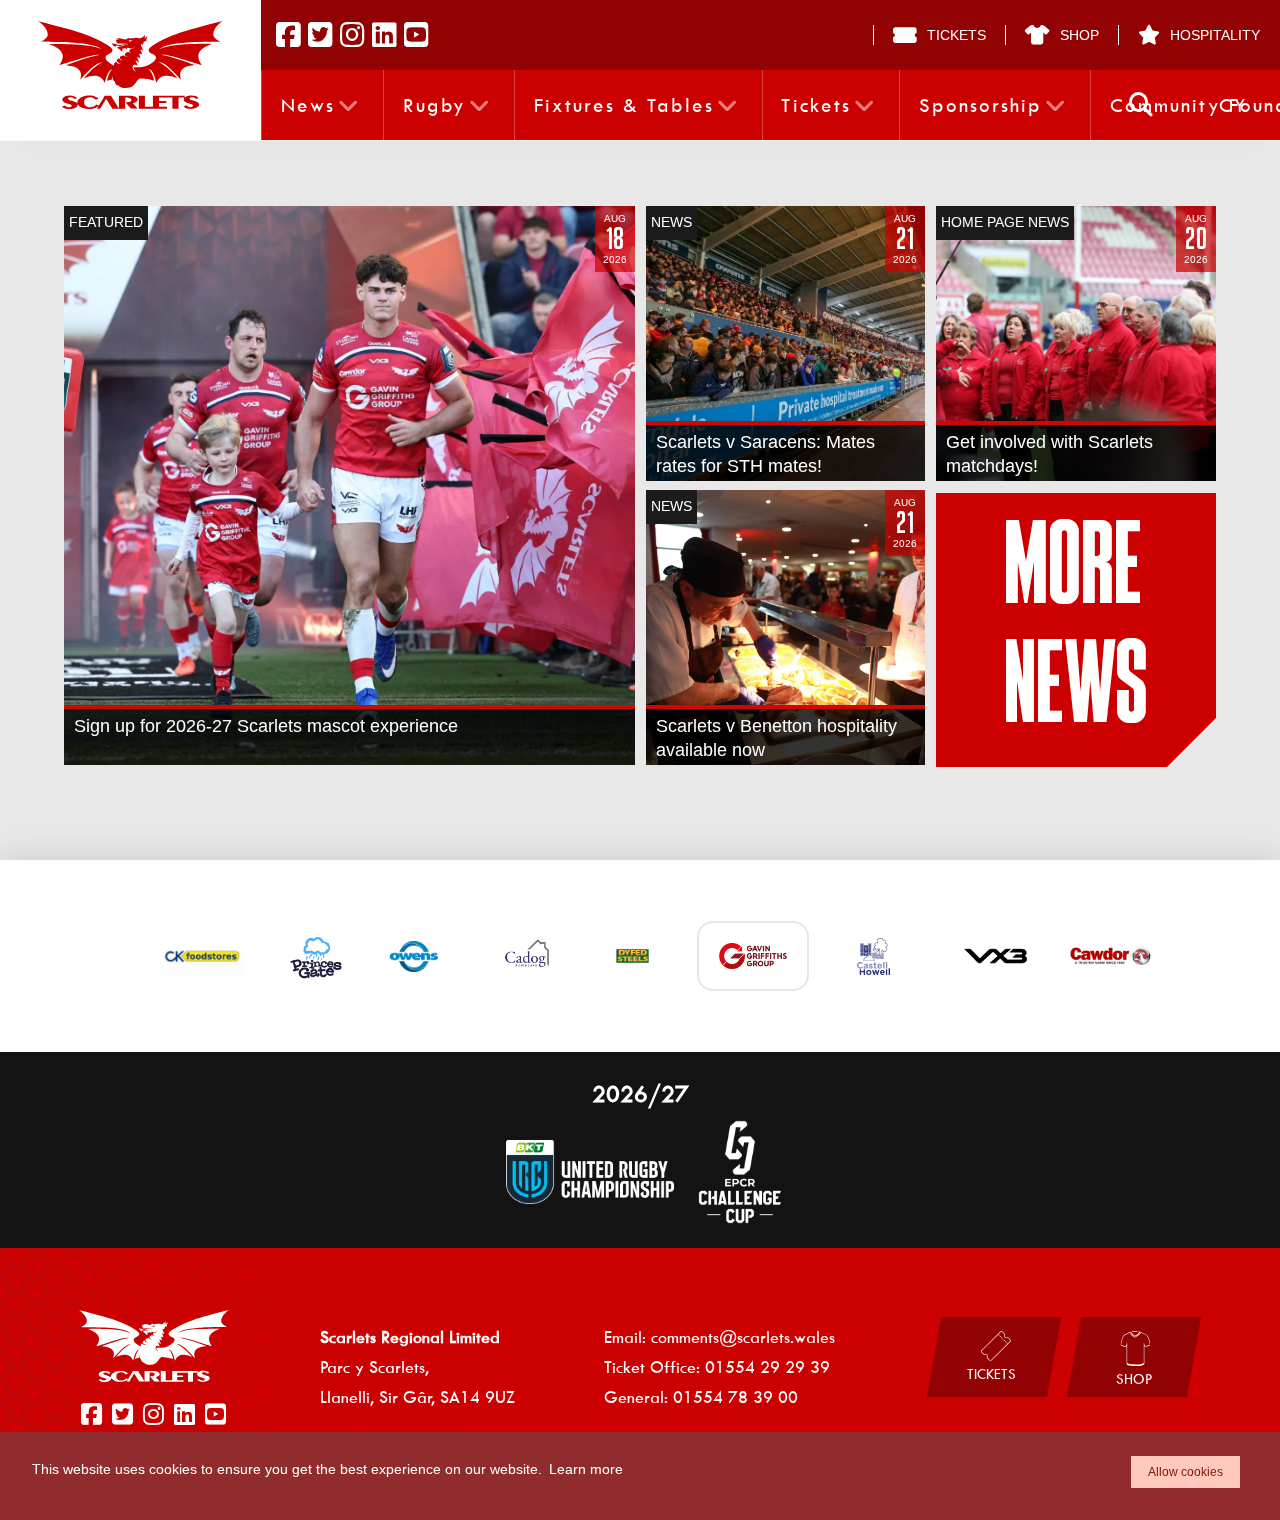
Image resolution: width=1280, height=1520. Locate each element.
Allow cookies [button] (1185, 1472)
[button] (1141, 105)
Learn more (586, 1469)
